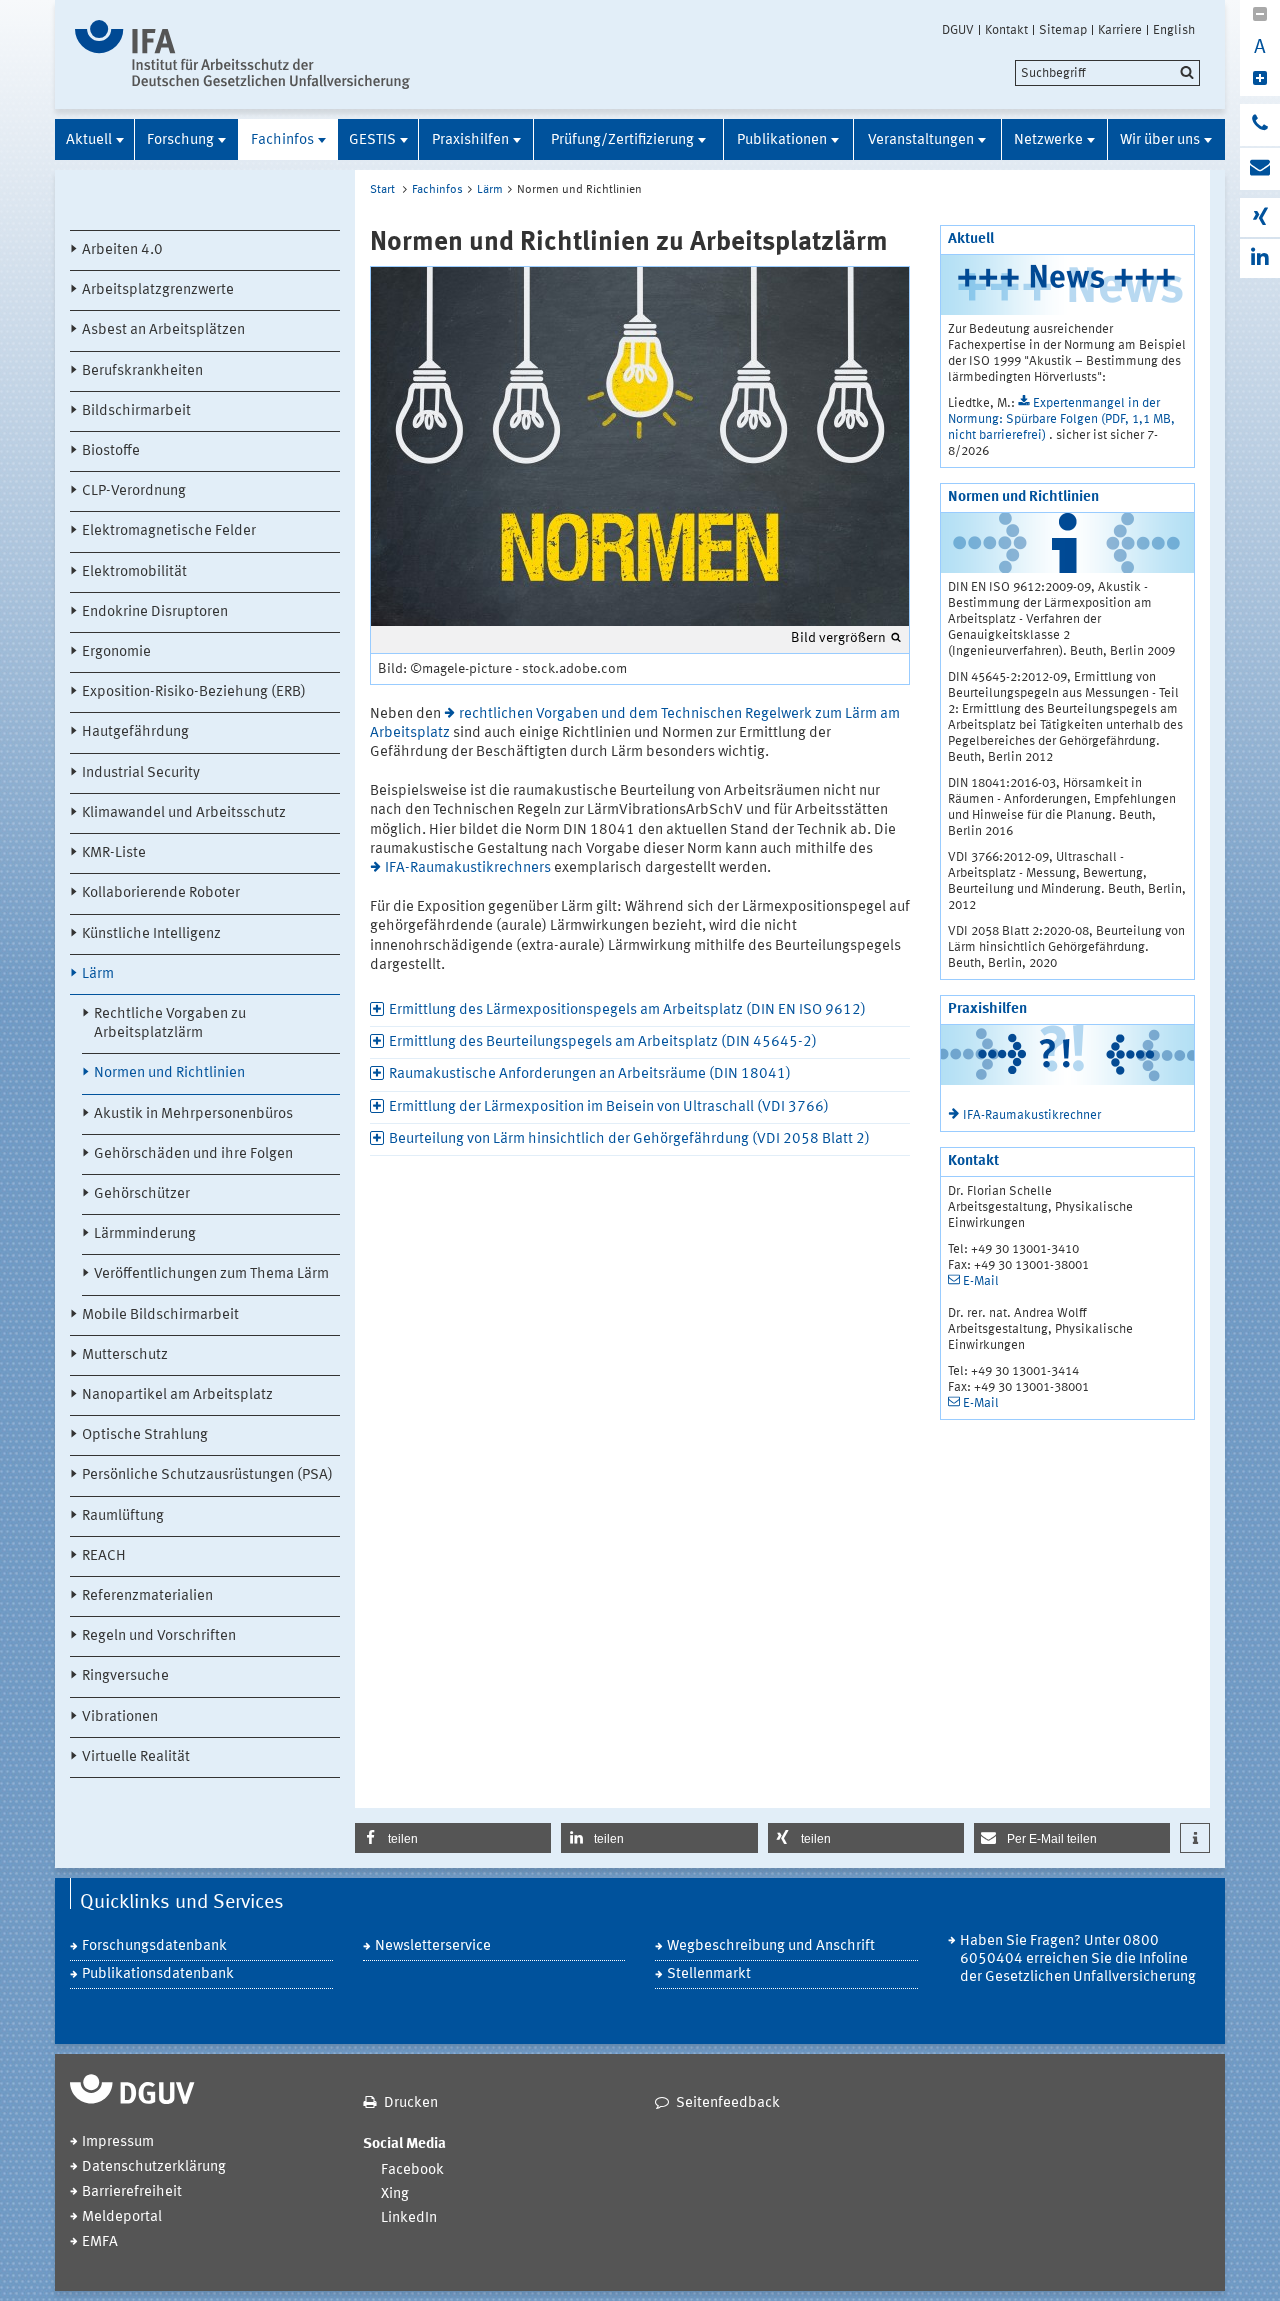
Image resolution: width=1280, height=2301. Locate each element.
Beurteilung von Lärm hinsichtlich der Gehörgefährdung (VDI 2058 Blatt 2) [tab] (629, 1139)
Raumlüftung (123, 1516)
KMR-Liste (114, 853)
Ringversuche (125, 1676)
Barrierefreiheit (132, 2192)
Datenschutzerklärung (154, 2167)
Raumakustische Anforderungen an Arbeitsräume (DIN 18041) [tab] (590, 1074)
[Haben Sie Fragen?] (1260, 125)
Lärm (98, 974)
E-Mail (981, 1281)
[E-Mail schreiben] (1260, 169)
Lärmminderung (145, 1234)
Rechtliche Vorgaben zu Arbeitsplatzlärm (170, 1024)
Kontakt (1006, 30)
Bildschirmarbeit (136, 411)
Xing (395, 2194)
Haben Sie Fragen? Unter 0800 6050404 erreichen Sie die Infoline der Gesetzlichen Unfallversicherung (1078, 1959)
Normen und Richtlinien (169, 1073)
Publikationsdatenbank (158, 1974)
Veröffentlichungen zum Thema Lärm (211, 1274)
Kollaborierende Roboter (161, 893)
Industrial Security (141, 773)
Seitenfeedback (728, 2103)
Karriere (1120, 30)
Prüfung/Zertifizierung (622, 140)
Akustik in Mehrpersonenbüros (193, 1114)
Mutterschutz (125, 1355)
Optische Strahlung (145, 1435)
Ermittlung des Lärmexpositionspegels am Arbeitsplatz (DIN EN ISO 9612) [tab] (627, 1010)
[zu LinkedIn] (1260, 258)
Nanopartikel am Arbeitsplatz (177, 1395)
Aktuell (89, 140)
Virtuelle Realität (136, 1757)
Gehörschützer (142, 1194)
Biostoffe (111, 451)
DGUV (958, 30)
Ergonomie (116, 652)
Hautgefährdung (135, 732)
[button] (453, 1838)
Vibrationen (120, 1717)
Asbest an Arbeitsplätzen (163, 330)
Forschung (180, 140)
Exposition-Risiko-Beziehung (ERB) (194, 692)
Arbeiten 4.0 (122, 250)
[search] (1107, 73)
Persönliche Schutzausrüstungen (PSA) (207, 1475)
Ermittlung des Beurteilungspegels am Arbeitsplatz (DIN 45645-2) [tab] (603, 1042)
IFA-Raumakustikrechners (468, 868)
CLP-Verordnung (134, 491)
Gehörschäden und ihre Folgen (193, 1154)
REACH (104, 1556)
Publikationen (782, 140)
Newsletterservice (433, 1946)
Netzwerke (1048, 140)
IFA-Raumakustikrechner (1032, 1115)
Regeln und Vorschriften (159, 1636)
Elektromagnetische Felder (169, 531)
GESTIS (372, 140)
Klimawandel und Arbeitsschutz (184, 813)
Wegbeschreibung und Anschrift (771, 1946)
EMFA (100, 2242)
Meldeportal (122, 2217)
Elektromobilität (134, 572)
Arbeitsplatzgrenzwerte (158, 290)
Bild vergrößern (838, 638)
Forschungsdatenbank (154, 1946)
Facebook (412, 2170)
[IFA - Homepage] (242, 54)
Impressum (118, 2142)
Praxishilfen (470, 140)
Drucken (411, 2103)
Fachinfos (282, 140)
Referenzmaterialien (147, 1596)
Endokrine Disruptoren (155, 612)
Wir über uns (1160, 140)
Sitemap (1063, 30)
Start (382, 190)
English (1174, 30)
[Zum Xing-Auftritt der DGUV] (1260, 217)
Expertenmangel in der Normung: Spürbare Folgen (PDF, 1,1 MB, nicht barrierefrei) (1061, 419)
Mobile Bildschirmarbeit (160, 1315)
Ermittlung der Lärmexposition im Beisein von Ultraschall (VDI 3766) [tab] (609, 1107)
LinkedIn (409, 2218)
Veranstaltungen (921, 140)
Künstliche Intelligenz (151, 934)
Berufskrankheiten (142, 371)
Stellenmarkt (709, 1974)
